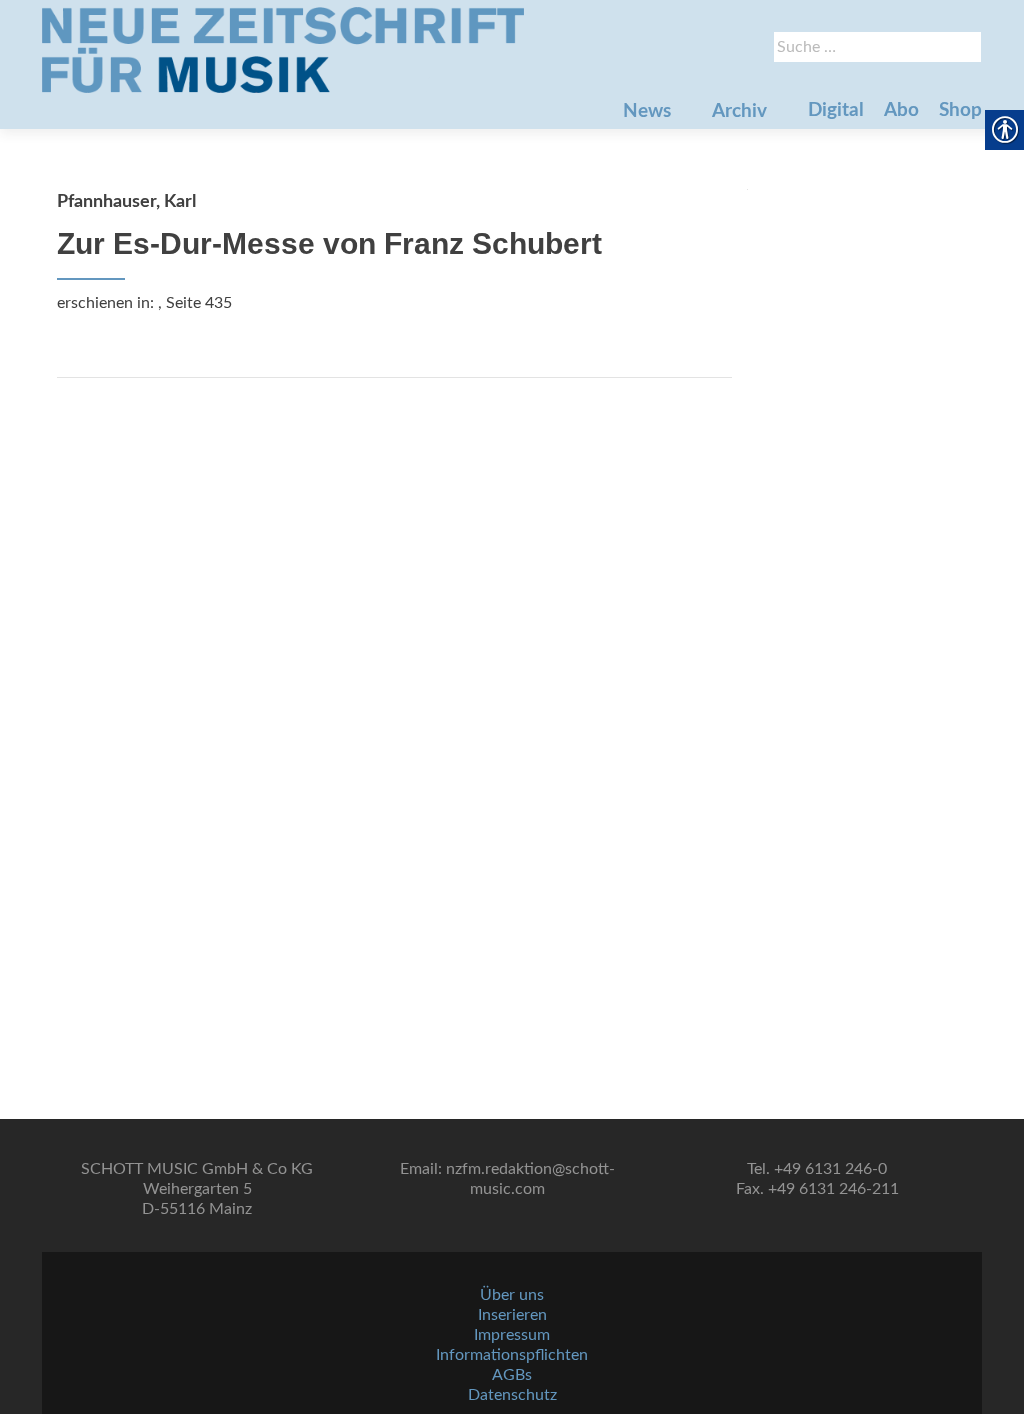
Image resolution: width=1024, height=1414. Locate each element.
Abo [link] (901, 110)
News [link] (647, 111)
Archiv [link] (739, 111)
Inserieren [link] (512, 1315)
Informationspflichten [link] (512, 1355)
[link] (283, 50)
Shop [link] (960, 110)
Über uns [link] (512, 1295)
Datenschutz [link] (512, 1395)
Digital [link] (836, 110)
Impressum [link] (512, 1335)
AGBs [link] (512, 1375)
